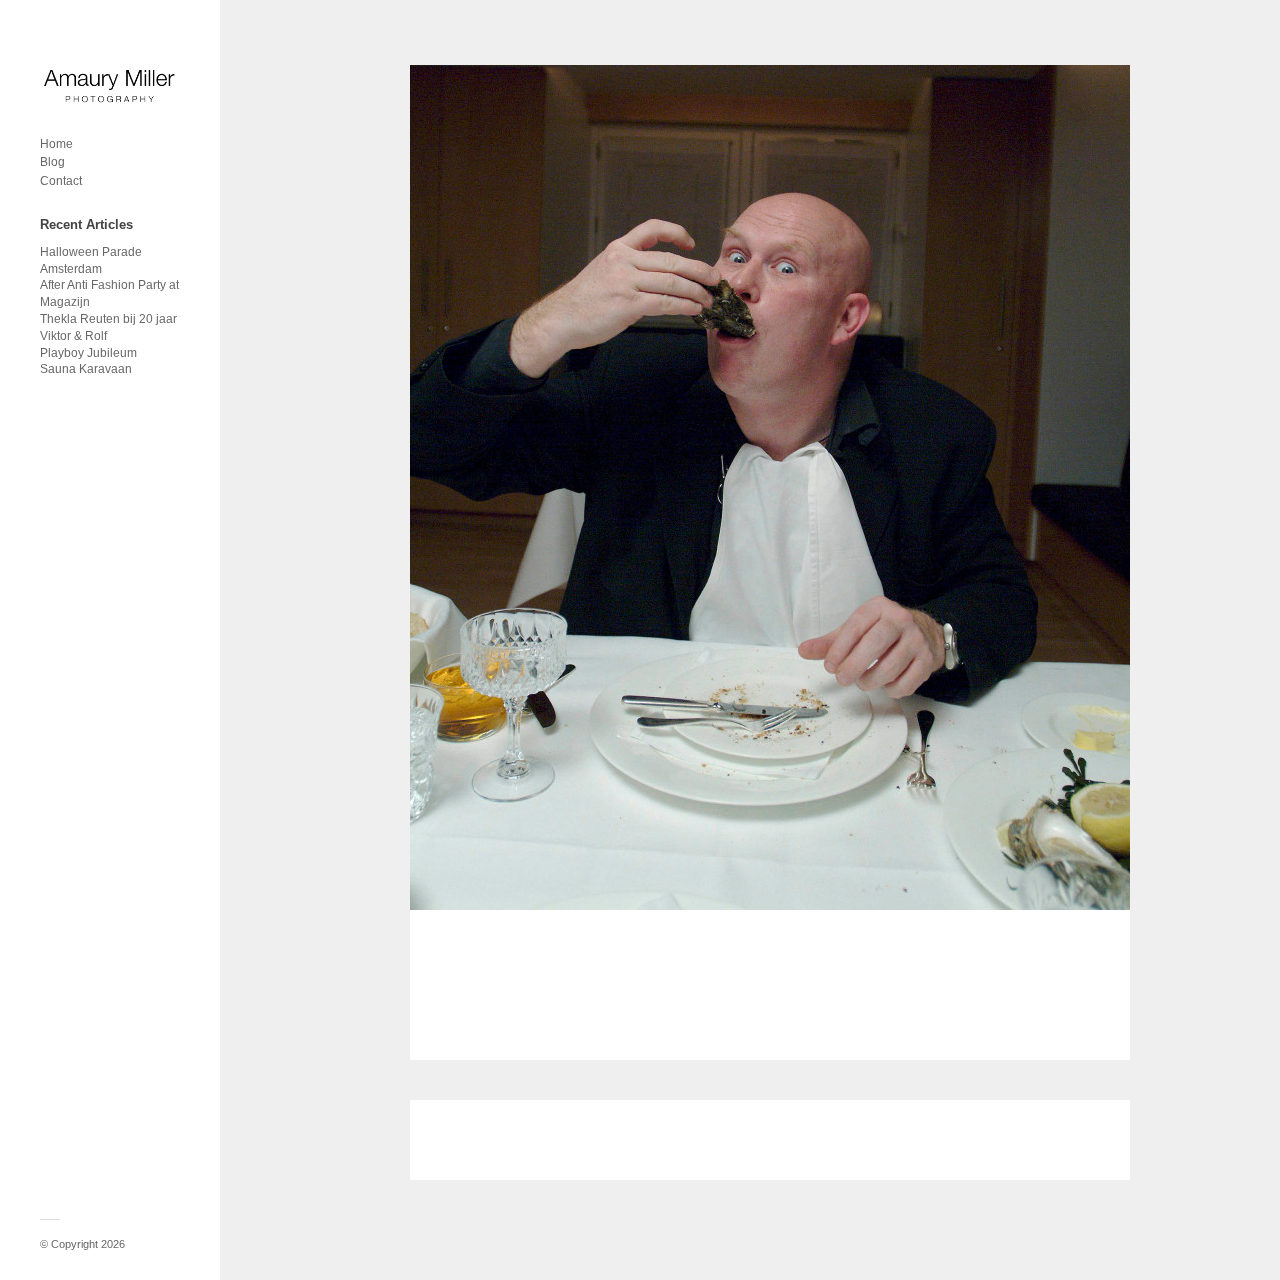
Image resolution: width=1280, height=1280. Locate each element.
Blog (52, 162)
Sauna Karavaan (86, 369)
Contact (61, 181)
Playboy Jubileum (88, 353)
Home (56, 144)
